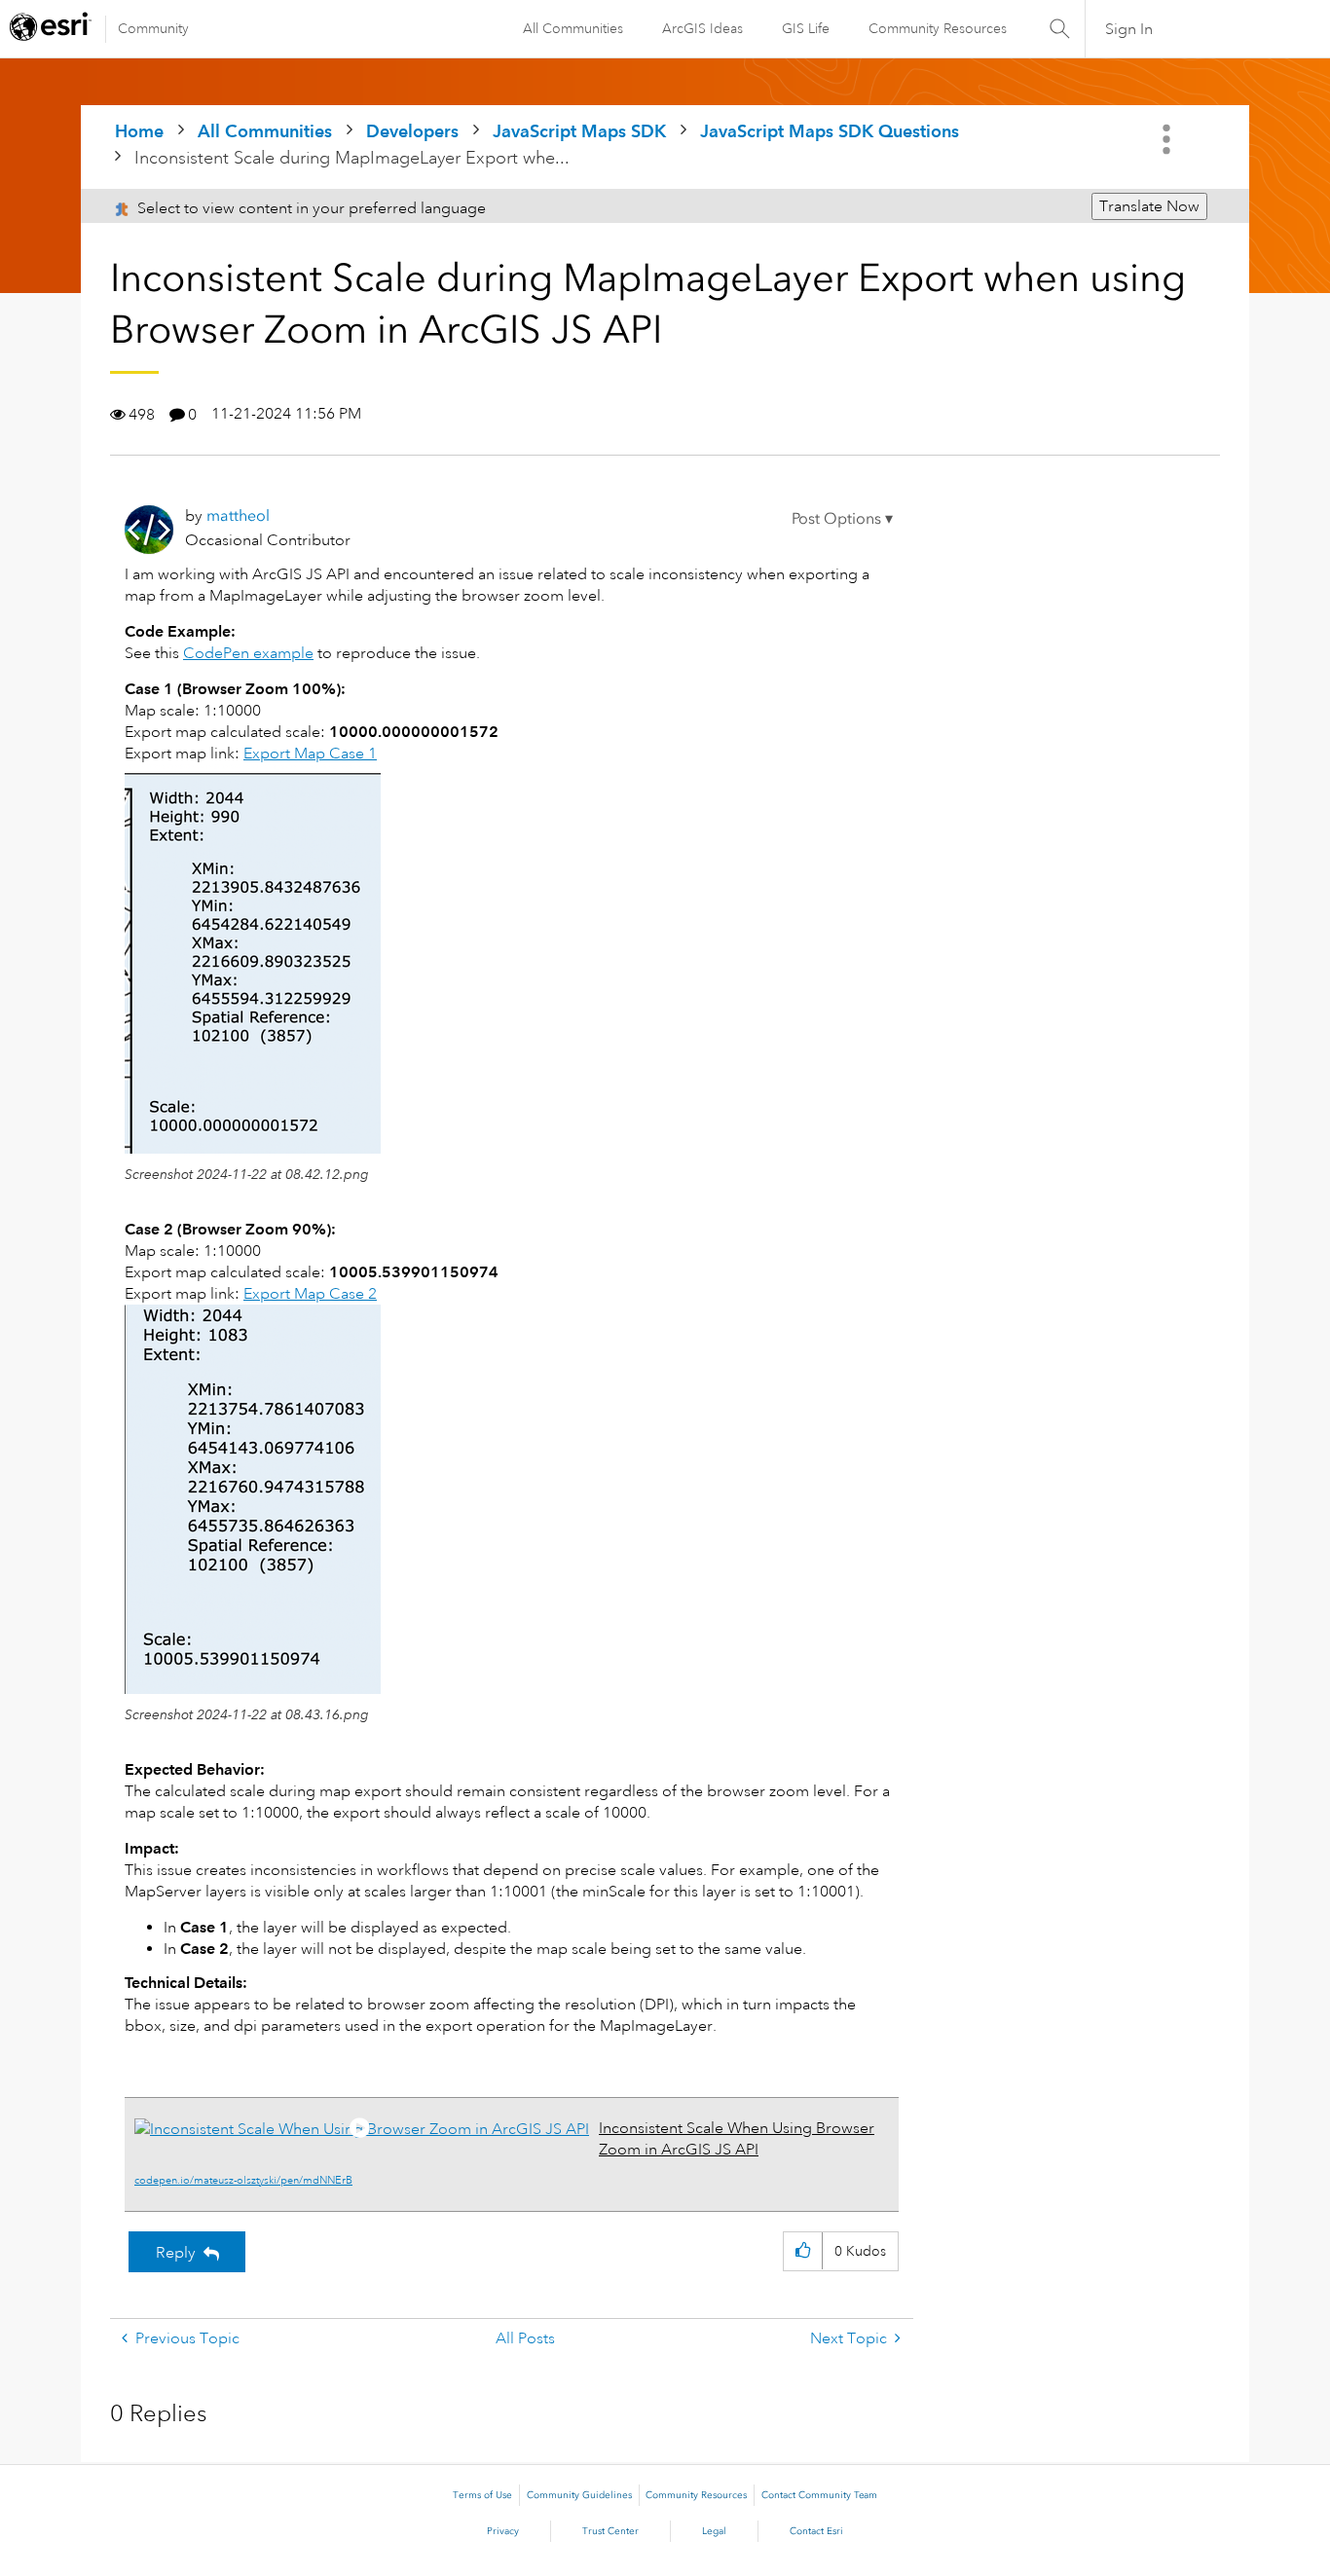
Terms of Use (482, 2495)
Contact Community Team (819, 2495)
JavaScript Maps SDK (579, 131)
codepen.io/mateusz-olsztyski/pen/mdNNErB (243, 2181)
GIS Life (806, 28)
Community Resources (938, 28)
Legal (714, 2531)
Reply (176, 2253)
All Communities (573, 28)
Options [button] (1168, 139)
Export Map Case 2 (310, 1294)
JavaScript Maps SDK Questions (830, 131)
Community (153, 28)
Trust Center (610, 2531)
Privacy (503, 2531)
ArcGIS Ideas (702, 28)
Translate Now (1149, 206)
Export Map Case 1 (310, 754)
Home (139, 131)
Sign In (1129, 29)
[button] (842, 519)
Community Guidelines (579, 2495)
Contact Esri (816, 2531)
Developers (412, 131)
